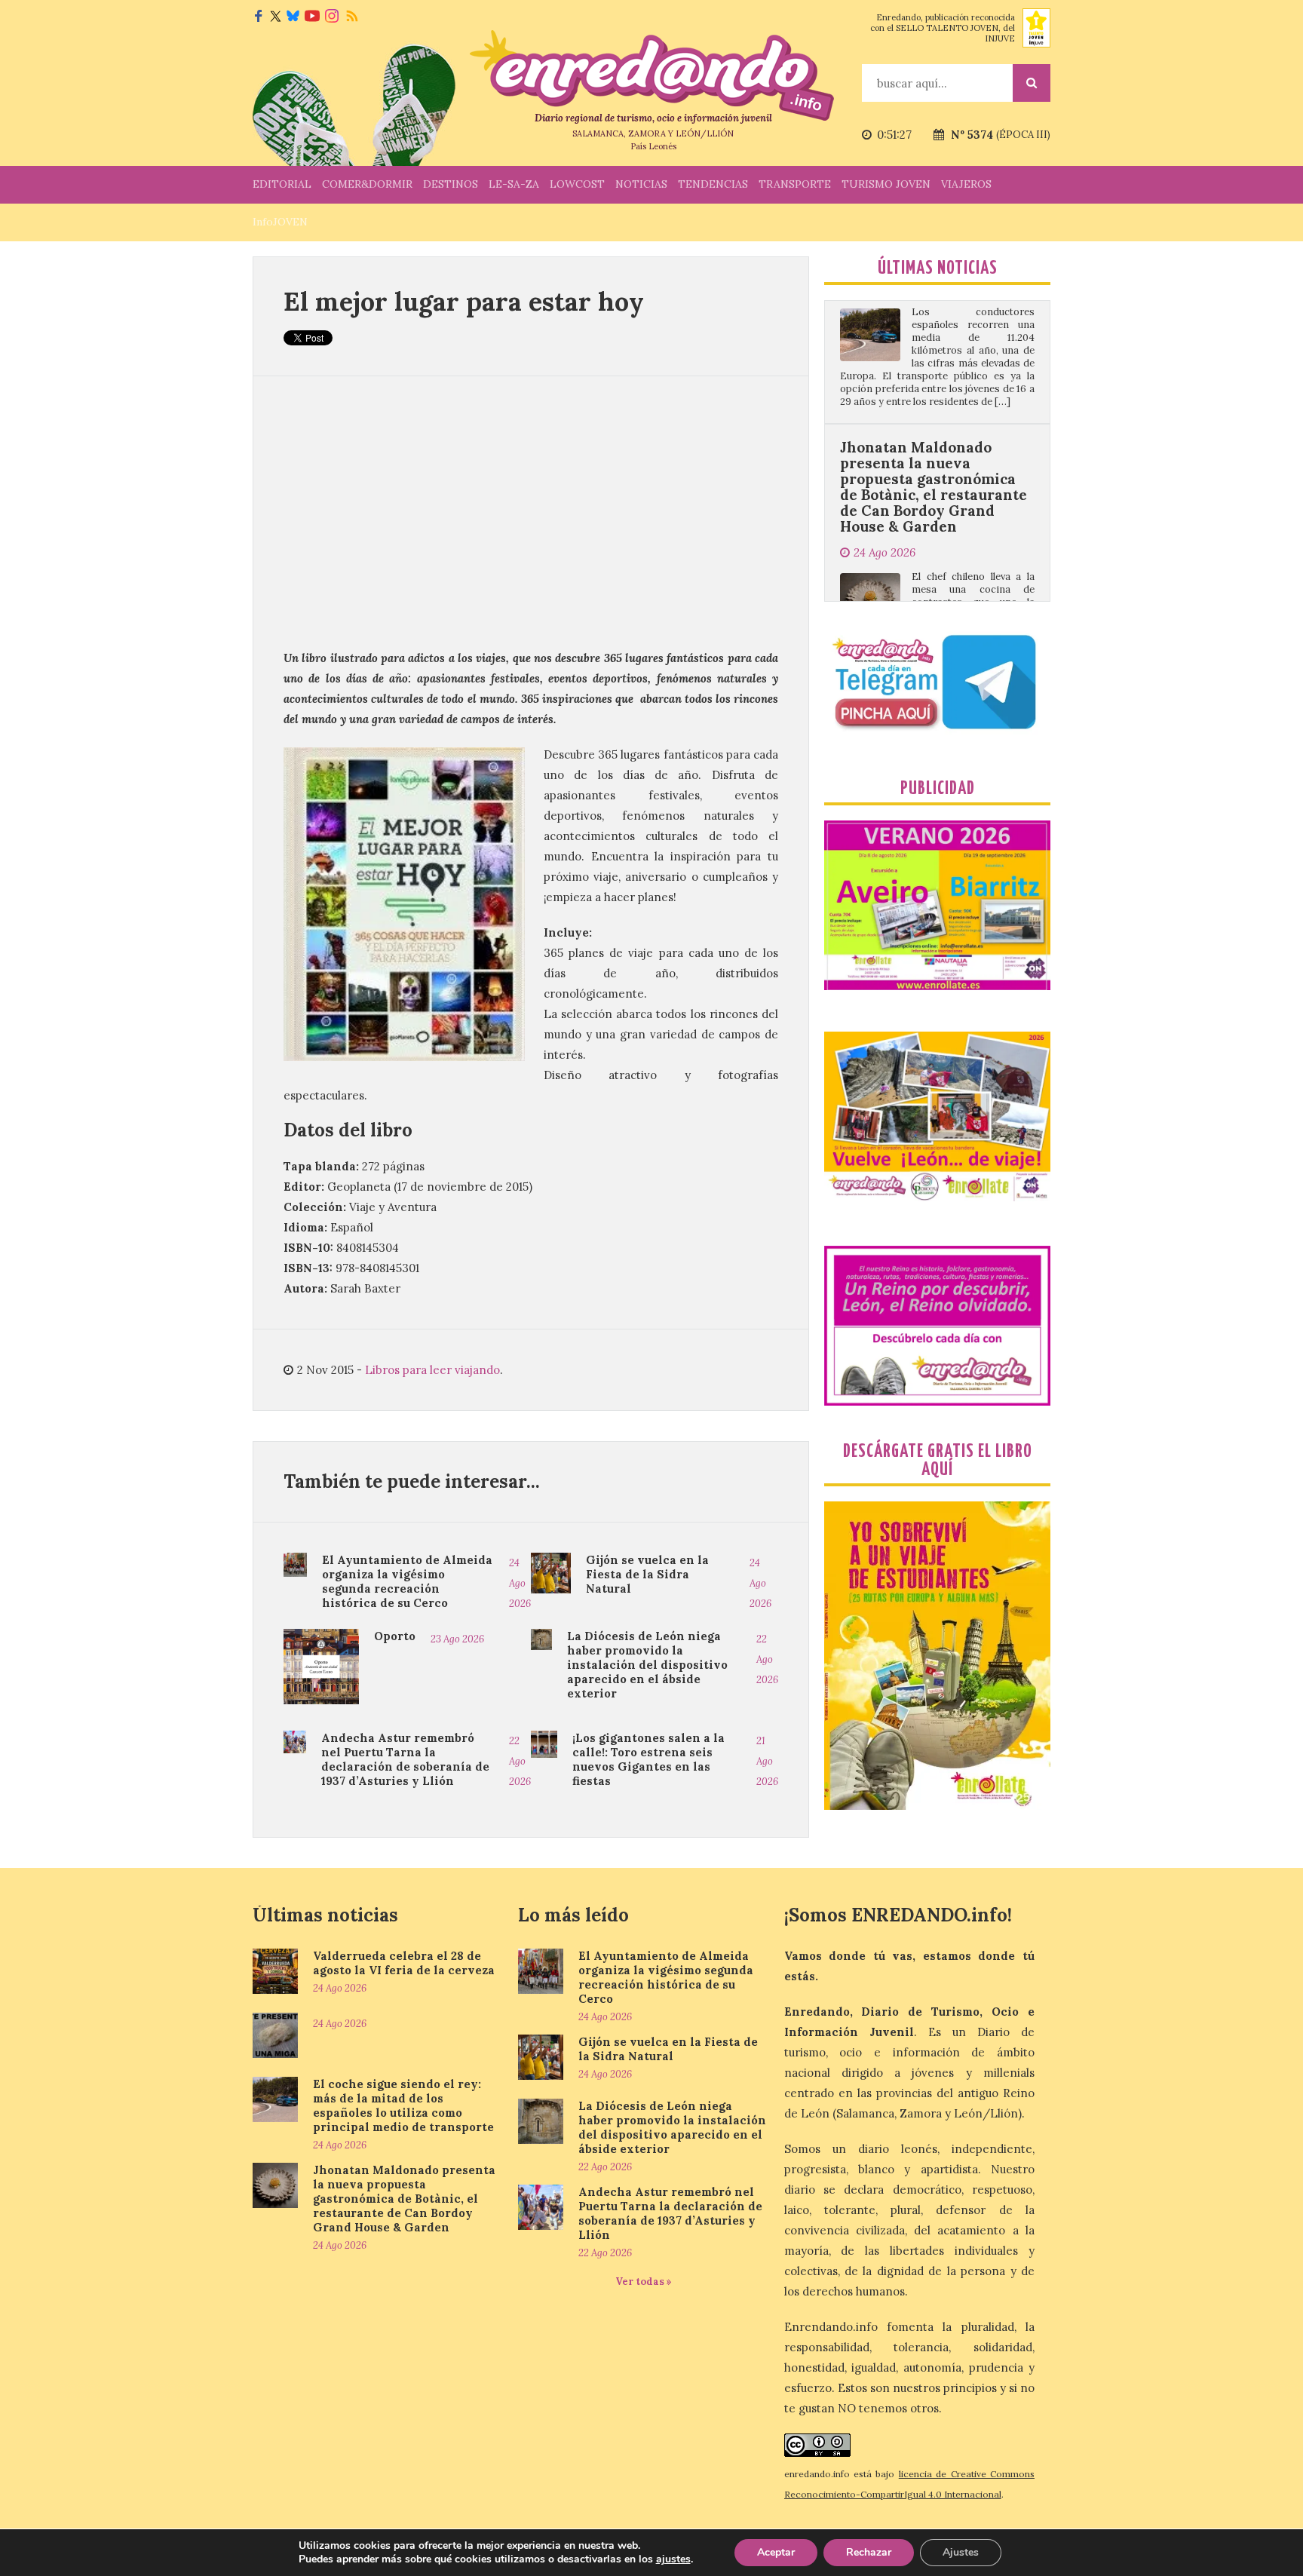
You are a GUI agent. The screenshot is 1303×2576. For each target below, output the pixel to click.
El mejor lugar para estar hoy (464, 301)
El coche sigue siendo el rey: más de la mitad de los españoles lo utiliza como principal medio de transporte (403, 2105)
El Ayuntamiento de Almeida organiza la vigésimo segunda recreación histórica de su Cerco (407, 1581)
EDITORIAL (282, 184)
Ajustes (961, 2552)
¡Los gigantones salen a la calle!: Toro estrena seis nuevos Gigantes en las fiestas (648, 1759)
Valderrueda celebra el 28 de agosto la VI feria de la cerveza (404, 1963)
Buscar (1032, 83)
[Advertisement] (531, 512)
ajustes (673, 2559)
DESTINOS (451, 184)
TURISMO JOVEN (886, 184)
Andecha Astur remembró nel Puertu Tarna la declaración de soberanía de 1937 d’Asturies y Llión (405, 1759)
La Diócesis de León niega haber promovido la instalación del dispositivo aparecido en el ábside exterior (647, 1665)
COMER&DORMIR (367, 184)
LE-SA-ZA (514, 184)
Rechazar (869, 2552)
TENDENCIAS (713, 184)
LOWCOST (577, 184)
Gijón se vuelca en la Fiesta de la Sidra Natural (647, 1574)
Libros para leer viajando (432, 1370)
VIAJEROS (966, 184)
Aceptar (776, 2552)
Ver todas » (644, 2282)
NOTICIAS (641, 184)
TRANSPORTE (795, 184)
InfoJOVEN (280, 222)
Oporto (395, 1636)
